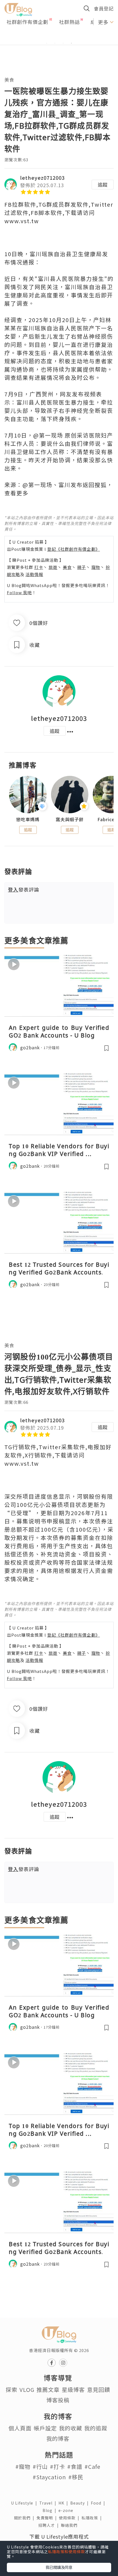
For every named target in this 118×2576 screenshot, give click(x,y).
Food (99, 2503)
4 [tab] (71, 43)
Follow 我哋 (19, 592)
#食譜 (75, 2466)
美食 (9, 80)
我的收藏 (71, 2428)
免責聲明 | (48, 2518)
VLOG (27, 2390)
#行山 (40, 2466)
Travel (49, 2503)
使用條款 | (70, 2518)
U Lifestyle (25, 2503)
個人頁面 (20, 2428)
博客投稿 (58, 2400)
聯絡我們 (70, 2525)
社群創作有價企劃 (27, 22)
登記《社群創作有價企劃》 (74, 549)
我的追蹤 (96, 2428)
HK (64, 2503)
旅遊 (53, 567)
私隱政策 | (93, 2518)
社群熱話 (69, 22)
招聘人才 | (50, 2525)
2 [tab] (55, 43)
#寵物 (23, 2466)
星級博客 (73, 2390)
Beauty (81, 2503)
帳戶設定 (45, 2428)
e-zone (67, 2510)
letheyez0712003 (42, 178)
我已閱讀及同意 (59, 2567)
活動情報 (34, 574)
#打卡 (57, 2466)
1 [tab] (47, 43)
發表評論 (24, 889)
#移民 (76, 2477)
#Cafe (92, 2466)
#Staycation (49, 2477)
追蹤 (103, 184)
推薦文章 (48, 2390)
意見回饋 (99, 2390)
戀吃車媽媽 (28, 819)
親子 (82, 567)
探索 (12, 2390)
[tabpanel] (59, 37)
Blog (50, 2510)
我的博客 (58, 2438)
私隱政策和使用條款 (67, 2552)
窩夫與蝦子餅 (70, 819)
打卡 (39, 567)
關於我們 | (25, 2518)
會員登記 (104, 8)
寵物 (96, 567)
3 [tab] (63, 43)
